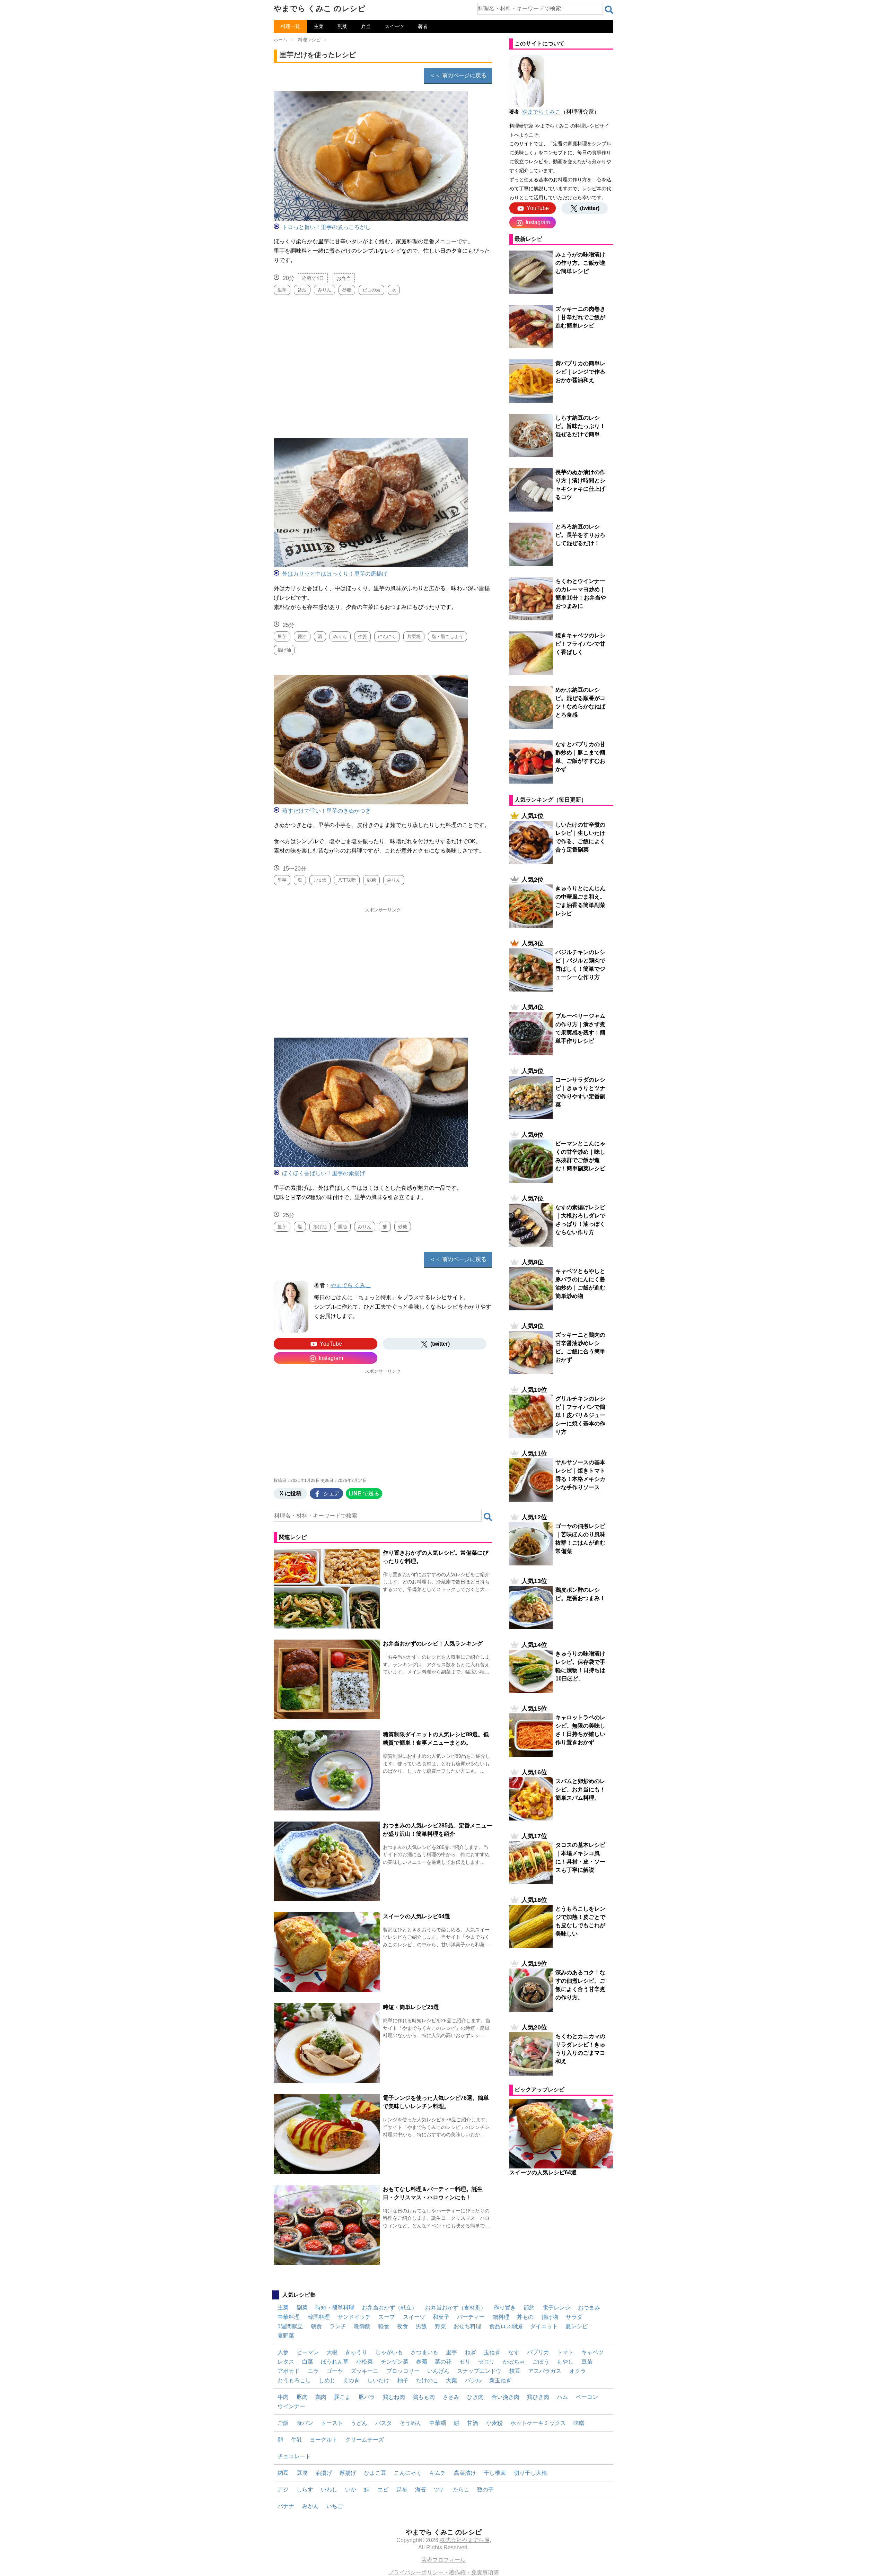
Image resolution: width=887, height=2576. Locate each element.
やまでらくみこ (541, 112)
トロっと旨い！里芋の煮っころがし (326, 227)
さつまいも (424, 2352)
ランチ (338, 2326)
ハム (562, 2397)
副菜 (342, 26)
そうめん (411, 2423)
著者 (423, 26)
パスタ (384, 2423)
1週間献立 (290, 2326)
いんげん (438, 2371)
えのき (351, 2380)
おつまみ (589, 2308)
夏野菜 (286, 2336)
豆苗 (587, 2362)
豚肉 (302, 2397)
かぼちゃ (514, 2362)
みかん (310, 2506)
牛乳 (297, 2440)
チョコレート (294, 2456)
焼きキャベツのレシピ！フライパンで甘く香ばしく (580, 644)
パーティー (471, 2317)
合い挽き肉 (506, 2397)
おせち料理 (467, 2326)
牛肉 (283, 2397)
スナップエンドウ (479, 2371)
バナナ (286, 2506)
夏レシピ (577, 2326)
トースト (332, 2423)
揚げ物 (550, 2317)
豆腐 (302, 2473)
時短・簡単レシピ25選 (411, 2007)
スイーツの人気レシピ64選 (416, 1916)
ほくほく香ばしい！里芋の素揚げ (324, 1173)
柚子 (403, 2380)
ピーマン (308, 2352)
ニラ (313, 2371)
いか (351, 2490)
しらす (305, 2490)
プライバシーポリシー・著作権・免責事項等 (443, 2572)
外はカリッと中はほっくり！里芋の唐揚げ (335, 574)
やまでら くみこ (351, 1285)
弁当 (366, 26)
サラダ (574, 2317)
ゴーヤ (335, 2371)
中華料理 (289, 2317)
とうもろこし (294, 2380)
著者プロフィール (443, 2560)
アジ (283, 2490)
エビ (383, 2490)
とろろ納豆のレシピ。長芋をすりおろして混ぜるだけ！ (580, 535)
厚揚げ (348, 2473)
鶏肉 (321, 2397)
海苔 (421, 2490)
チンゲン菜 (395, 2362)
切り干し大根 (530, 2473)
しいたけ (378, 2380)
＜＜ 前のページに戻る (458, 75)
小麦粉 (494, 2423)
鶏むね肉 (394, 2397)
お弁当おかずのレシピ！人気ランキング (433, 1644)
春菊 (422, 2362)
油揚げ (324, 2473)
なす (514, 2352)
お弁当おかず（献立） (389, 2308)
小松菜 (365, 2362)
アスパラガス (545, 2371)
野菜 (440, 2326)
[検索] (609, 10)
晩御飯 (362, 2326)
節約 (529, 2308)
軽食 (384, 2326)
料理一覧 (290, 26)
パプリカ (538, 2352)
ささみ (451, 2397)
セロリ (486, 2362)
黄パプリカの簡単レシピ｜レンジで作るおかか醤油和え (580, 372)
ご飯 (283, 2423)
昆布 (402, 2490)
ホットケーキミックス (538, 2423)
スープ (387, 2317)
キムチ (438, 2473)
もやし (565, 2362)
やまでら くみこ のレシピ (320, 8)
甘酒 (473, 2423)
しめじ (327, 2380)
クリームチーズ (365, 2440)
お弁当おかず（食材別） (456, 2308)
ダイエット (544, 2326)
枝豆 (515, 2371)
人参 (283, 2352)
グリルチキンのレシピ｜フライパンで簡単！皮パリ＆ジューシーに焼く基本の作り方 (580, 1415)
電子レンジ (556, 2308)
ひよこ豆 (375, 2473)
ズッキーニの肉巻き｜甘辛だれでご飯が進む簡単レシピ (580, 317)
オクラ (578, 2371)
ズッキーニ (365, 2371)
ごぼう (541, 2362)
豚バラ (367, 2397)
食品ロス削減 (506, 2326)
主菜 (319, 26)
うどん (359, 2423)
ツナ (439, 2490)
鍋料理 (501, 2317)
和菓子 (441, 2317)
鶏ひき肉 (538, 2397)
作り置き (505, 2308)
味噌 (579, 2423)
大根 (332, 2352)
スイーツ (394, 26)
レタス (286, 2362)
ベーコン (587, 2397)
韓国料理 (319, 2317)
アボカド (289, 2371)
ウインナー (291, 2406)
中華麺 (438, 2423)
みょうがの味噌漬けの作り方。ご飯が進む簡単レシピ (580, 263)
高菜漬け (465, 2473)
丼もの (525, 2317)
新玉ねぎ (500, 2380)
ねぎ (471, 2352)
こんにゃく (408, 2473)
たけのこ (427, 2380)
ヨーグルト (324, 2440)
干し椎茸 (495, 2473)
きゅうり (356, 2352)
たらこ (461, 2490)
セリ (465, 2362)
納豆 (283, 2473)
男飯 (421, 2326)
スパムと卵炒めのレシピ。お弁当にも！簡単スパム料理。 (580, 1789)
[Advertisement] (383, 364)
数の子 (485, 2490)
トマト (565, 2352)
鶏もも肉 (424, 2397)
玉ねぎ (492, 2352)
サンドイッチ (354, 2317)
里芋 (451, 2352)
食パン (305, 2423)
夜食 (403, 2326)
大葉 (451, 2380)
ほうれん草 (335, 2362)
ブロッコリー (403, 2371)
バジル (473, 2380)
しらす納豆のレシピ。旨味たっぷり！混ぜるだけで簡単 (580, 426)
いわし (329, 2490)
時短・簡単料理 (335, 2308)
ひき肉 (475, 2397)
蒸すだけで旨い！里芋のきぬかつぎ (326, 811)
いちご (335, 2506)
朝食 (316, 2326)
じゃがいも (389, 2352)
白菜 (308, 2362)
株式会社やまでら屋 (465, 2540)
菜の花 (443, 2362)
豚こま (342, 2397)
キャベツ (592, 2352)
